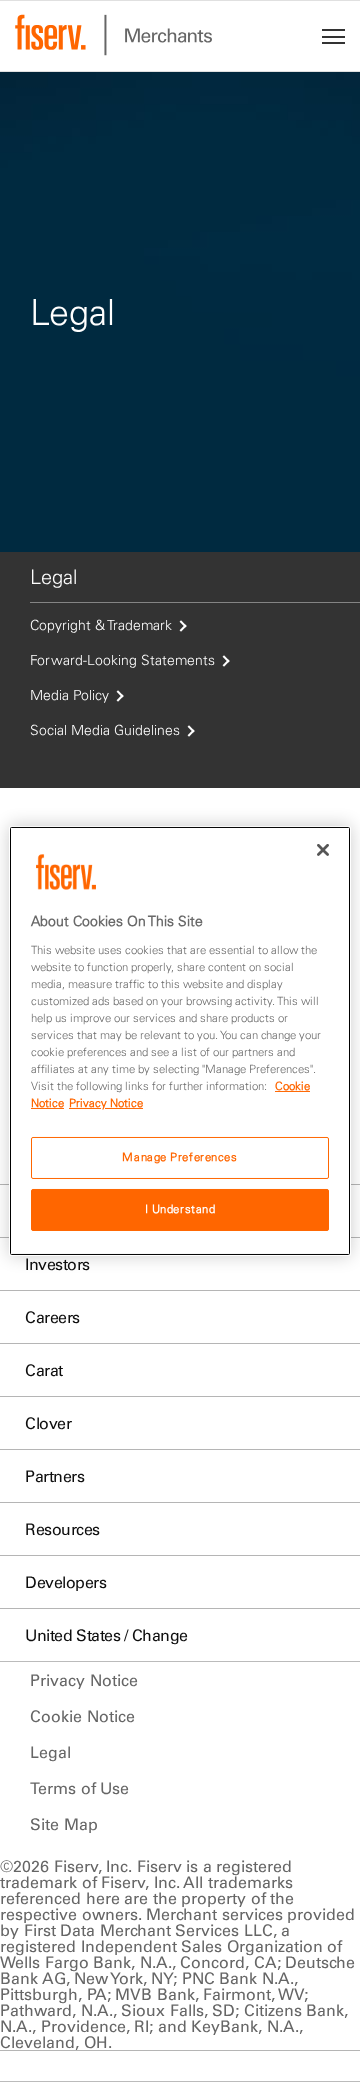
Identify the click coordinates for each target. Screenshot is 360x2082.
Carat (44, 1370)
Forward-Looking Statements (122, 660)
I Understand (180, 1209)
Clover (48, 1423)
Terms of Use (79, 1788)
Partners (54, 1476)
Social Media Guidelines (105, 730)
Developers (65, 1582)
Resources (62, 1529)
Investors (57, 1264)
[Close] (323, 850)
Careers (52, 1317)
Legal (50, 1752)
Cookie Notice (82, 1716)
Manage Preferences (179, 1157)
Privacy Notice (84, 1680)
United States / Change (106, 1635)
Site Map (64, 1824)
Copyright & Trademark (101, 625)
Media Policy (69, 695)
